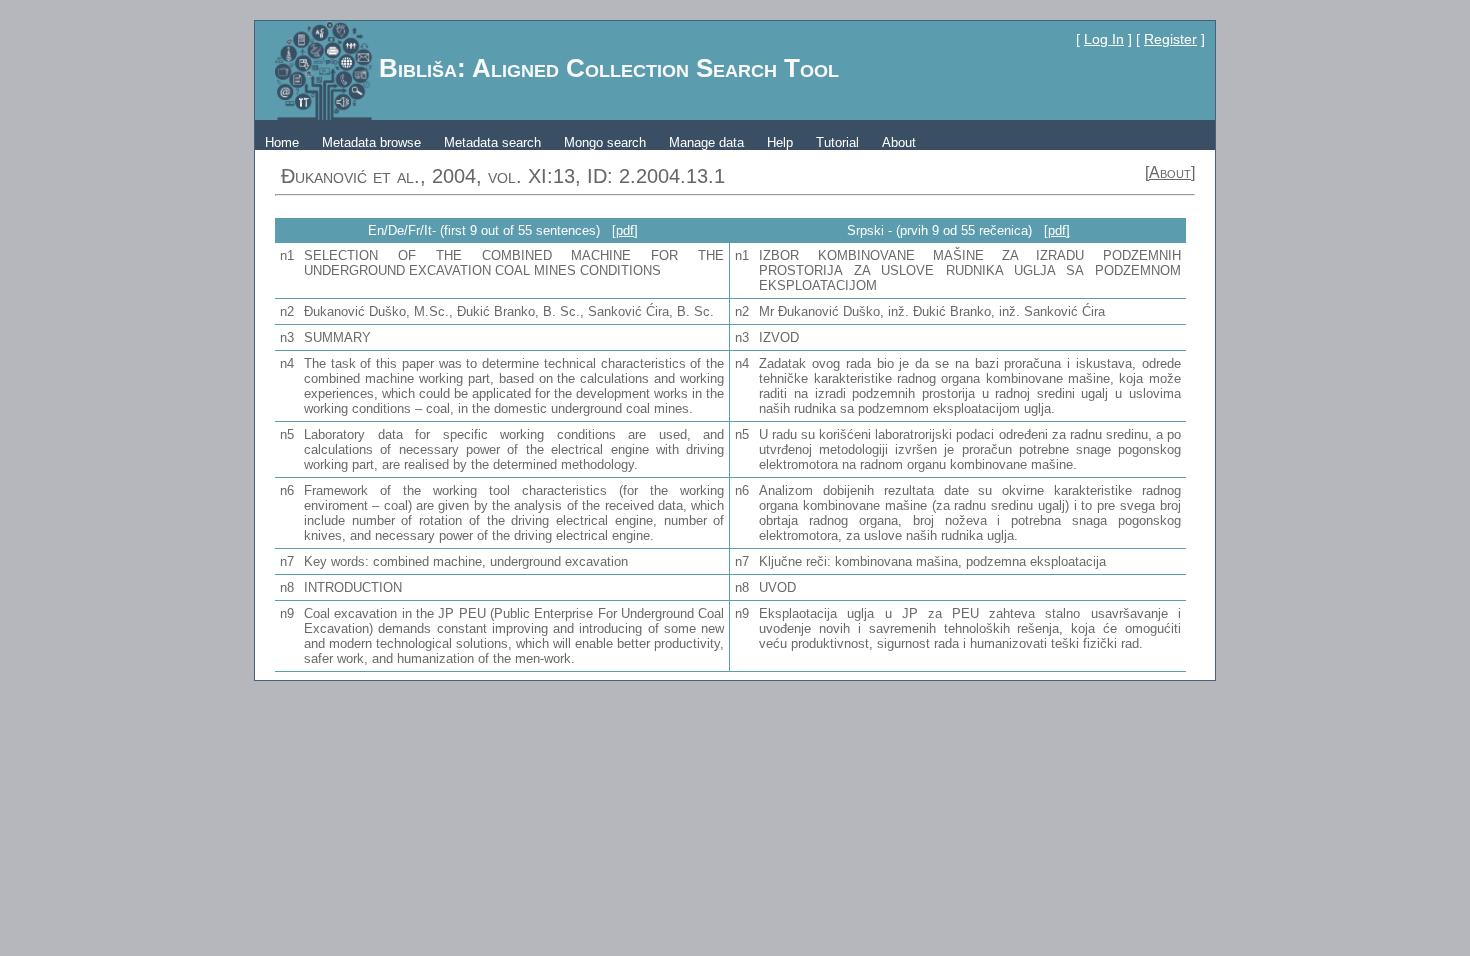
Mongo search (605, 142)
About (899, 142)
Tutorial (837, 142)
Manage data (706, 142)
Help (780, 142)
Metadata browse (371, 142)
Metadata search (492, 142)
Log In (1104, 39)
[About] (1170, 172)
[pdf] (625, 230)
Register (1170, 39)
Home (282, 142)
